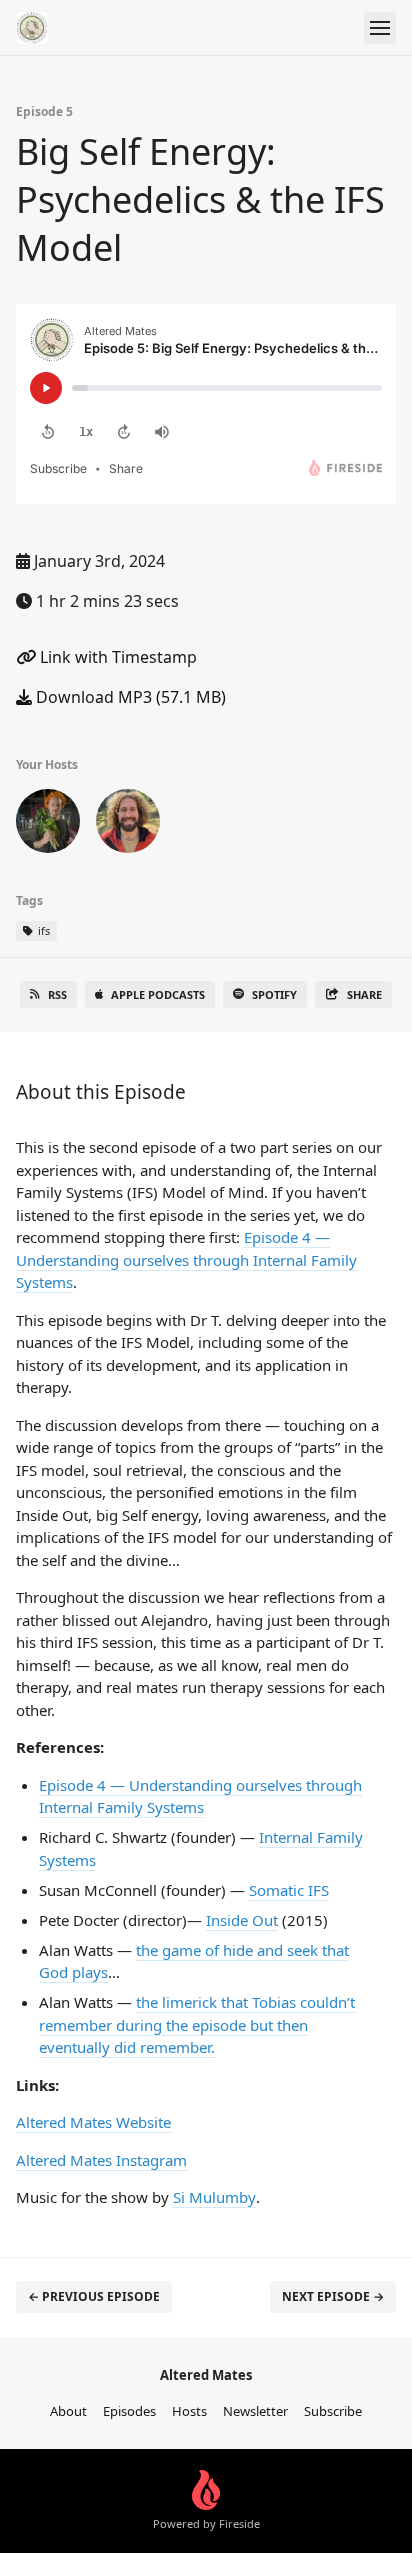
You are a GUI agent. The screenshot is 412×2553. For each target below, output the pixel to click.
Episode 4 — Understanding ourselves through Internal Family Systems (186, 1259)
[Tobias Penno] (128, 825)
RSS (57, 994)
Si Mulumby (214, 2197)
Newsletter (255, 2411)
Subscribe (333, 2411)
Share (364, 994)
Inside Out (242, 1920)
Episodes (129, 2411)
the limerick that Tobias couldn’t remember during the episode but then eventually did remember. (197, 2024)
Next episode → (333, 2296)
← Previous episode (94, 2296)
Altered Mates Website (93, 2122)
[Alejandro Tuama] (48, 825)
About (68, 2411)
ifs (42, 930)
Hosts (189, 2411)
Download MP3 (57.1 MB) (129, 697)
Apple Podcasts (158, 994)
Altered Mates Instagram (101, 2160)
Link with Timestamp (116, 657)
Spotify (274, 994)
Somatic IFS (289, 1890)
